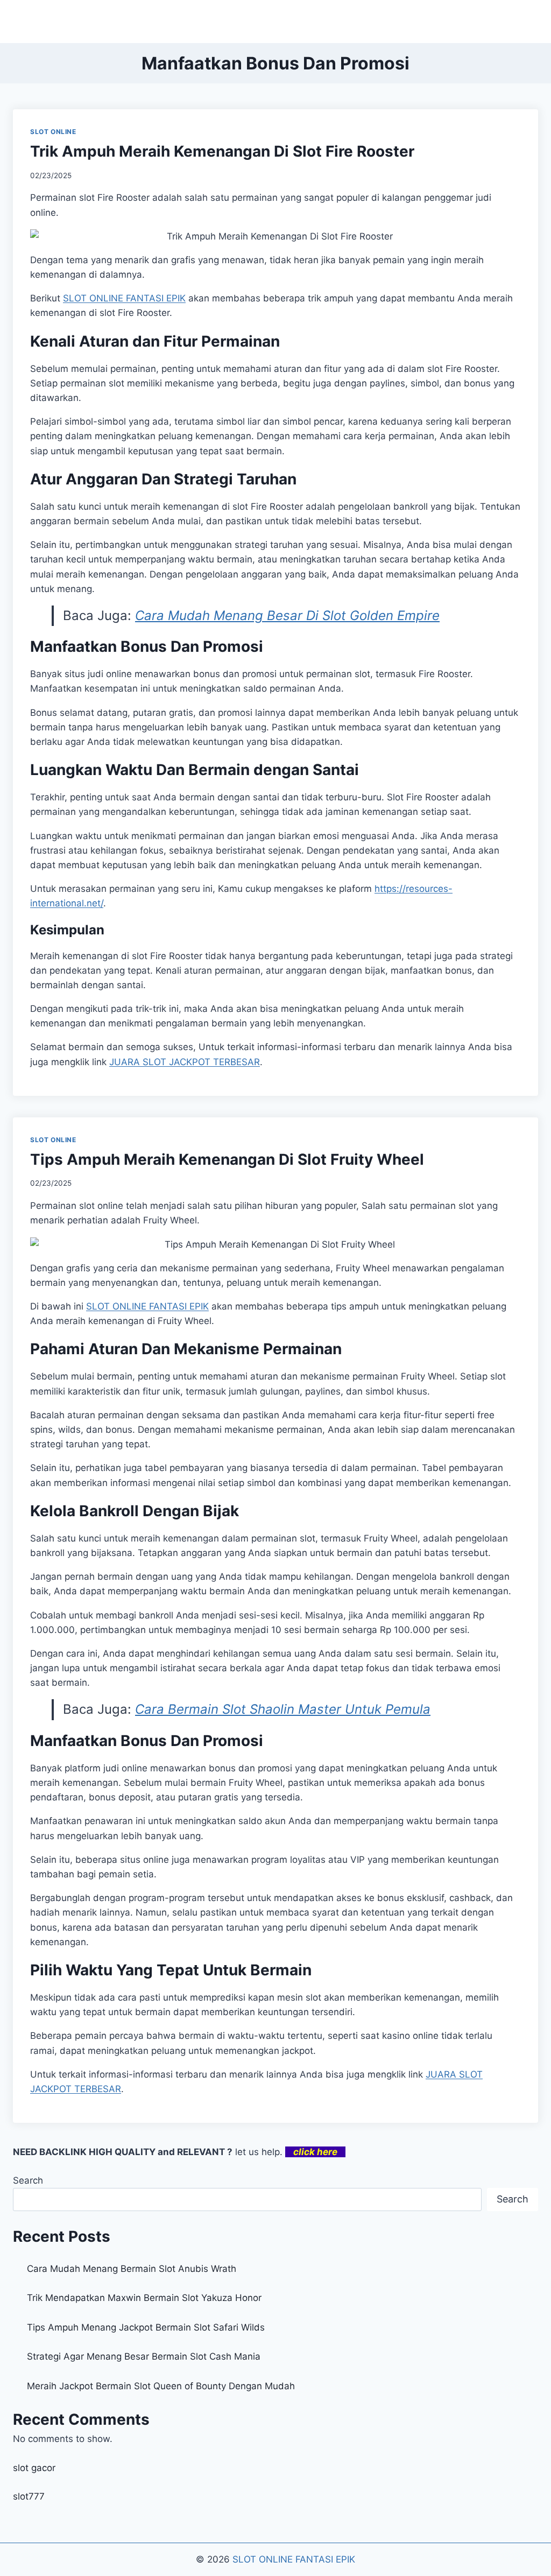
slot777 (29, 2496)
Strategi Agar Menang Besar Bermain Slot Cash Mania (144, 2356)
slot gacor (34, 2468)
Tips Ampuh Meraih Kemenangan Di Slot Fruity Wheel (227, 1159)
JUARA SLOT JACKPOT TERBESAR (185, 1062)
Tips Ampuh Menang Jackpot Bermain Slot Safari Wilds (146, 2327)
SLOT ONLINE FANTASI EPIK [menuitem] (124, 298)
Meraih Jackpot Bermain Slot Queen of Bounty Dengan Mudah (161, 2386)
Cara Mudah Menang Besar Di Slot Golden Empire (287, 615)
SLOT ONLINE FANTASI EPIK (294, 2559)
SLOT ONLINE (53, 132)
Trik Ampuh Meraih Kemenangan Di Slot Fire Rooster (222, 151)
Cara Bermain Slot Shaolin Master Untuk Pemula (283, 1709)
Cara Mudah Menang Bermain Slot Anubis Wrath (132, 2269)
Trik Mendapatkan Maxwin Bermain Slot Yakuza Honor (144, 2298)
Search (28, 2180)
